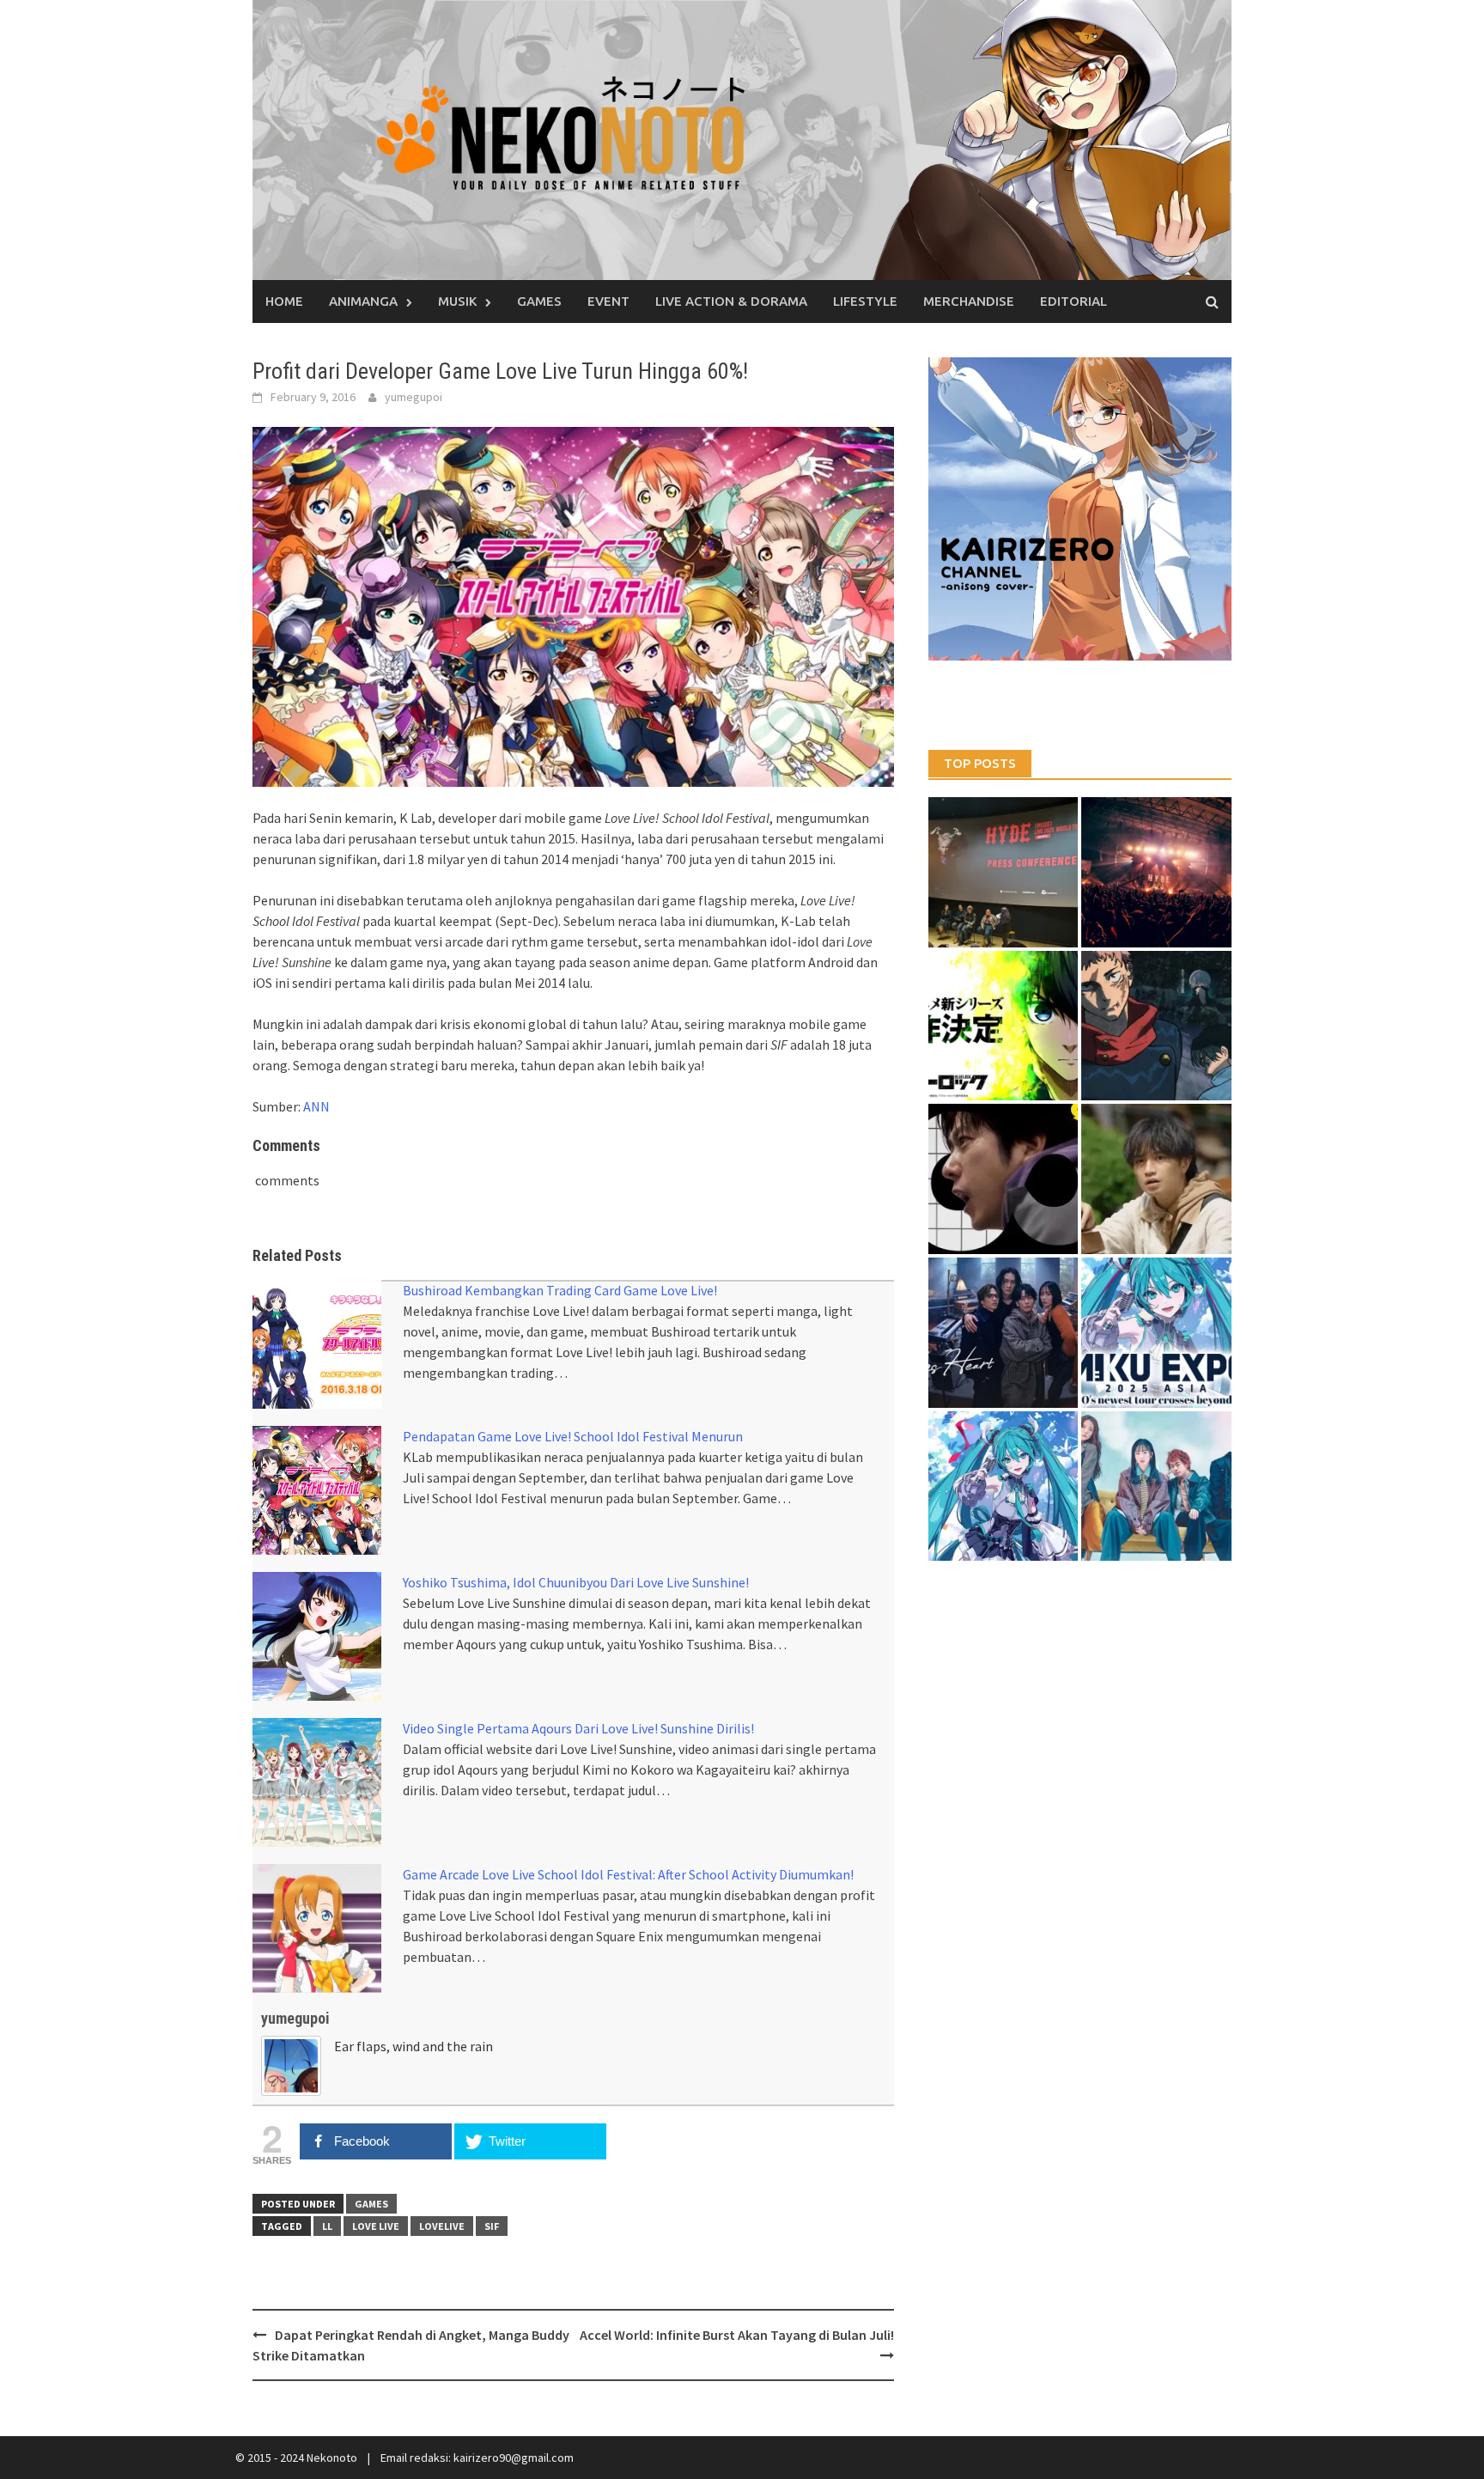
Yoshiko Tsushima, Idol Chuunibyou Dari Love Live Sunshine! (576, 1582)
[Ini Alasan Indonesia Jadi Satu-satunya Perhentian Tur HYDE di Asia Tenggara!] (1004, 872)
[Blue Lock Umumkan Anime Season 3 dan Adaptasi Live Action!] (1004, 1026)
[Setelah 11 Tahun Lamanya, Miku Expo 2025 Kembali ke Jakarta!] (1004, 1486)
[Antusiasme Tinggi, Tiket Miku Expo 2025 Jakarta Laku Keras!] (1156, 1333)
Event (608, 301)
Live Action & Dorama (731, 301)
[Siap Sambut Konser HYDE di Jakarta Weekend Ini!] (1156, 872)
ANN (316, 1106)
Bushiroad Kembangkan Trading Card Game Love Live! (560, 1290)
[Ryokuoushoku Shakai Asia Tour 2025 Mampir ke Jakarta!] (1156, 1486)
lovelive (442, 2226)
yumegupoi (414, 397)
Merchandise (969, 301)
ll (327, 2226)
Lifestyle (865, 301)
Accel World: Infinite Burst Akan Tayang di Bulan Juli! (737, 2335)
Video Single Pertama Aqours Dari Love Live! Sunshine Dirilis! (578, 1728)
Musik (457, 301)
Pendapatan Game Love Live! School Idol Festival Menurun (573, 1436)
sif (492, 2226)
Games (539, 301)
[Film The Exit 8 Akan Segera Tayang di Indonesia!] (1004, 1179)
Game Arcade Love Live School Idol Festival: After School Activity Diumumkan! (628, 1874)
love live (376, 2226)
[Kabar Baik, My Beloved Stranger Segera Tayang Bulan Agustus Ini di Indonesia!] (1156, 1179)
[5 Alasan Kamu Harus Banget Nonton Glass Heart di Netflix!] (1004, 1333)
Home (284, 301)
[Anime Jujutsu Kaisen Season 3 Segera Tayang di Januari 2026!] (1156, 1026)
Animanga (363, 301)
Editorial (1073, 301)
